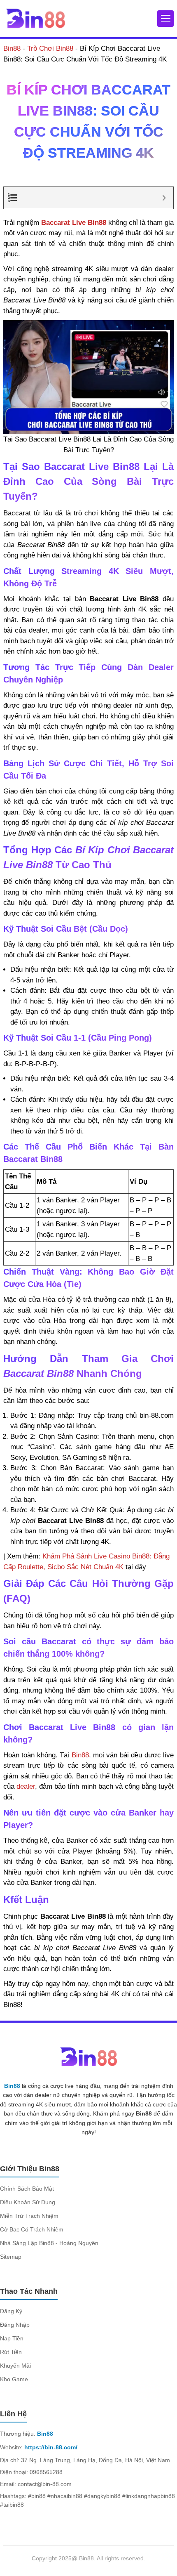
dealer (26, 1786)
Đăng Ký (11, 2311)
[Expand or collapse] (164, 198)
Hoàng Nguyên (144, 177)
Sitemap (11, 2257)
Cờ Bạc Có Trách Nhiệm (32, 2229)
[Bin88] (35, 18)
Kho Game (14, 2379)
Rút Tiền (11, 2352)
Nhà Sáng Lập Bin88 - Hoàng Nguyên (49, 2243)
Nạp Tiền (12, 2338)
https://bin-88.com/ (51, 2447)
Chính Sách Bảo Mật (27, 2189)
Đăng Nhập (15, 2325)
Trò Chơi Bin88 (50, 48)
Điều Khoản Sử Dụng (28, 2202)
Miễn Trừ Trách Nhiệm (29, 2216)
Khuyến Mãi (15, 2366)
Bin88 (12, 48)
